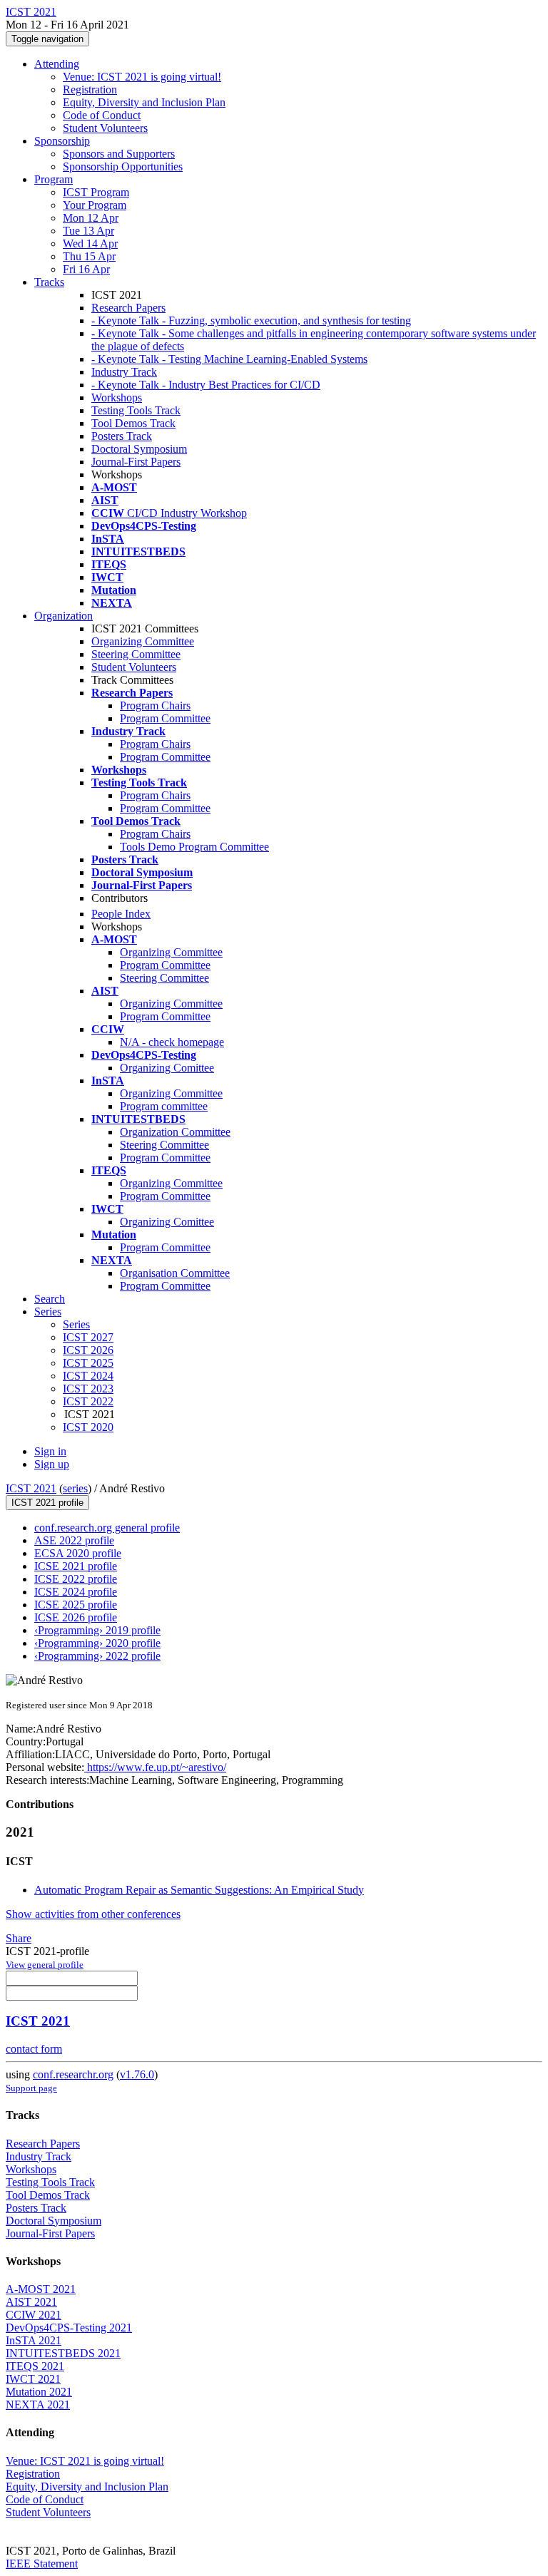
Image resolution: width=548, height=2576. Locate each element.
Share (19, 1938)
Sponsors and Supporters (119, 154)
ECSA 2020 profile (78, 1553)
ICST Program (96, 192)
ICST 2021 (31, 1488)
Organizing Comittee (167, 1068)
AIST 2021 (31, 2302)
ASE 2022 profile (74, 1540)
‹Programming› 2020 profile (97, 1643)
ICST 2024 (88, 1376)
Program (54, 179)
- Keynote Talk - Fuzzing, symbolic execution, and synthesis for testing (251, 320)
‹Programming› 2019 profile (97, 1630)
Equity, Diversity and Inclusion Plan (144, 102)
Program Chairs (155, 705)
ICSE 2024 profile (76, 1592)
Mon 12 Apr (91, 218)
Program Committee (165, 718)
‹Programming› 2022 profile (97, 1656)
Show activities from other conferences (93, 1914)
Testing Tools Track (136, 410)
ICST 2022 (88, 1401)
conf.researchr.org (73, 2074)
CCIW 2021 (34, 2315)
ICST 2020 (88, 1427)
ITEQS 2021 (35, 2366)
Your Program (95, 205)
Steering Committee (136, 654)
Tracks (49, 282)
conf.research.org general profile (107, 1528)
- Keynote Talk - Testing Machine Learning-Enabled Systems (229, 359)
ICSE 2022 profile (76, 1579)
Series (76, 1324)
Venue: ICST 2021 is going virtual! (142, 77)
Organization (64, 616)
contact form (34, 2049)
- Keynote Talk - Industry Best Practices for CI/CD (206, 385)
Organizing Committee (143, 641)
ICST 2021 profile (47, 1503)
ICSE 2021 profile (76, 1566)
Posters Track (122, 436)
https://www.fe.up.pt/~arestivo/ (155, 1767)
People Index (121, 914)
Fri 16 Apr (86, 269)
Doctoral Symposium (139, 449)
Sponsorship (62, 141)
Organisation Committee (175, 1273)
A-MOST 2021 (41, 2289)
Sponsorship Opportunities (123, 166)
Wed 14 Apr (90, 243)
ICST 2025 (88, 1363)
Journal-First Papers (136, 462)
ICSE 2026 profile (76, 1617)
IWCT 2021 (33, 2379)
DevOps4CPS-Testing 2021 (69, 2328)
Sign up (52, 1464)
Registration (90, 89)
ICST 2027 (88, 1337)
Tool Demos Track (133, 423)
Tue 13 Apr (88, 231)
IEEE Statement (42, 2564)
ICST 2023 (88, 1389)
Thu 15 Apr (89, 256)
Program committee (164, 1106)
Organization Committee (175, 1132)
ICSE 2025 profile (76, 1605)
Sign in (50, 1451)
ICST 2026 (88, 1350)
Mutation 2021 (39, 2392)
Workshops (117, 397)
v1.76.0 (137, 2074)
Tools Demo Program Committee (194, 847)
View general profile (45, 1965)
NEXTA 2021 (38, 2405)
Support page (31, 2088)
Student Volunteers (105, 128)
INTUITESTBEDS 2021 (63, 2353)
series (75, 1488)
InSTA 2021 (34, 2340)
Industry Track (124, 372)
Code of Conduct (102, 115)
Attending (57, 64)
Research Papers (128, 308)
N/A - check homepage (172, 1042)
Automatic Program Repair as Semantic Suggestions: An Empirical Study (199, 1890)
